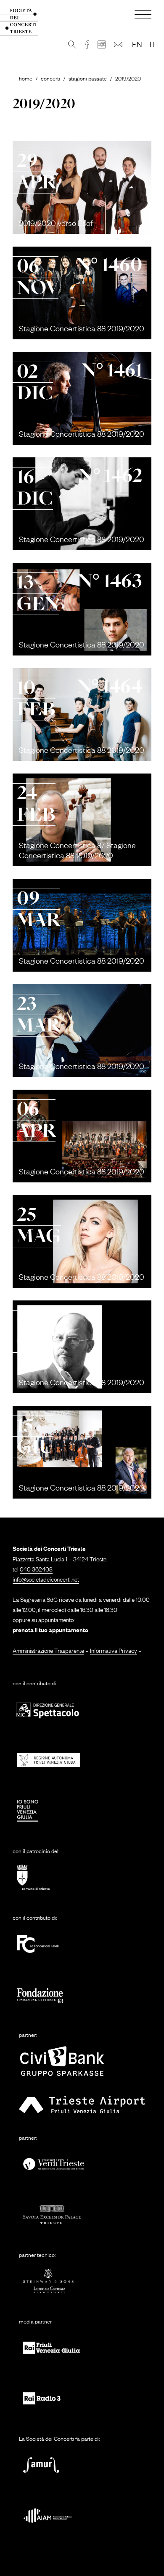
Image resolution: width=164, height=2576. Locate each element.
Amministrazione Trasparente (48, 1650)
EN (137, 44)
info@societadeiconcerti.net (46, 1579)
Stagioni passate (88, 78)
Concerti (50, 78)
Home (26, 78)
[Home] (26, 21)
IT (153, 44)
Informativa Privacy (114, 1650)
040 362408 (36, 1569)
